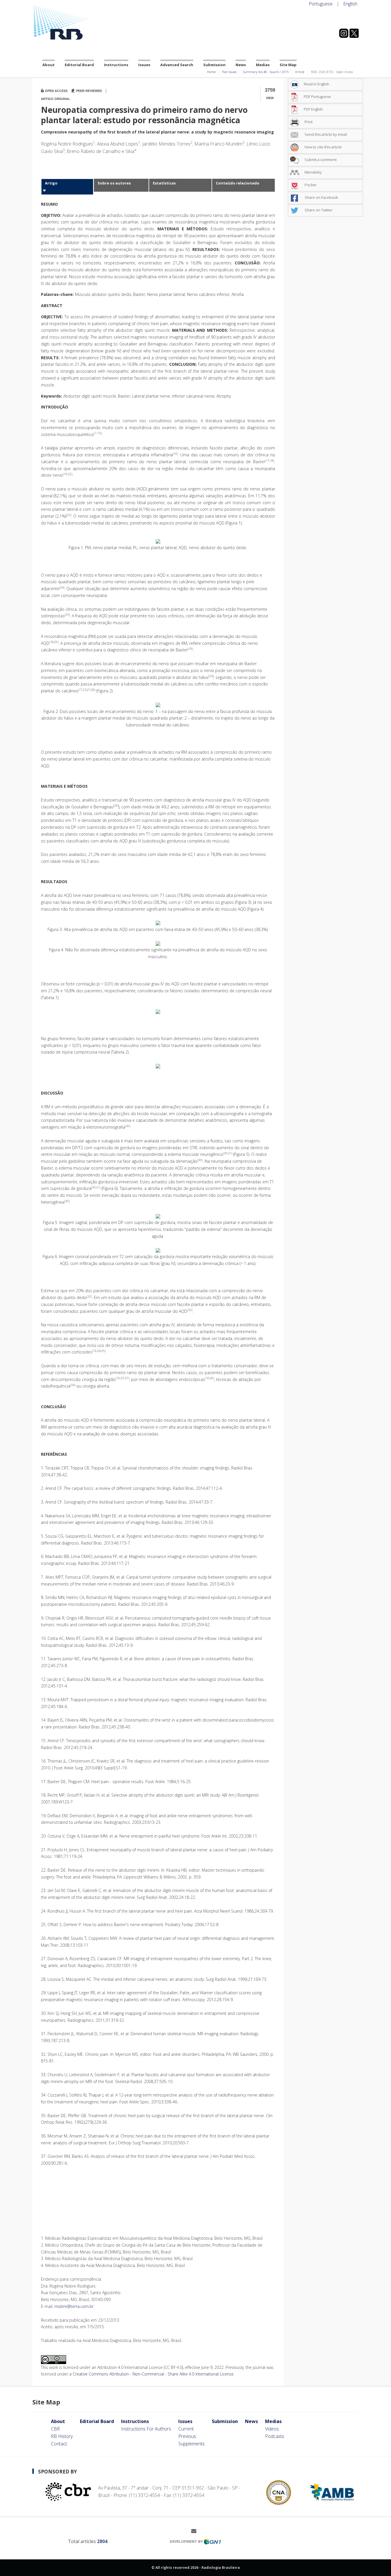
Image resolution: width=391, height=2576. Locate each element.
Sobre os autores (114, 183)
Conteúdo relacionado (238, 183)
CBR (55, 2429)
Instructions (116, 65)
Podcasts (275, 2436)
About (49, 65)
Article (300, 72)
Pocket (310, 185)
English (350, 4)
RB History (62, 2436)
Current (186, 2429)
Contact (59, 2444)
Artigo (51, 183)
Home (211, 72)
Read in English (316, 84)
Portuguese (321, 4)
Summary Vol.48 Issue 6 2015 (266, 72)
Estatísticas (164, 183)
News (241, 65)
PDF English (313, 109)
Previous (187, 2436)
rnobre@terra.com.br (74, 2306)
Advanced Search (177, 65)
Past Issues (229, 72)
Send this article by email (325, 134)
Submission (214, 65)
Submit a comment (320, 160)
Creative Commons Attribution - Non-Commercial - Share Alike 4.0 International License (153, 2374)
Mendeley (313, 172)
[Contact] (196, 2531)
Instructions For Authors (146, 2429)
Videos (272, 2429)
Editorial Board (79, 65)
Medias (263, 65)
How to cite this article (323, 147)
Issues (144, 65)
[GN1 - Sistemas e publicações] (212, 2541)
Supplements (191, 2444)
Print (308, 122)
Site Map (288, 65)
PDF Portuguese (317, 97)
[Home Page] (84, 23)
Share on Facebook (321, 197)
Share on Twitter (318, 210)
